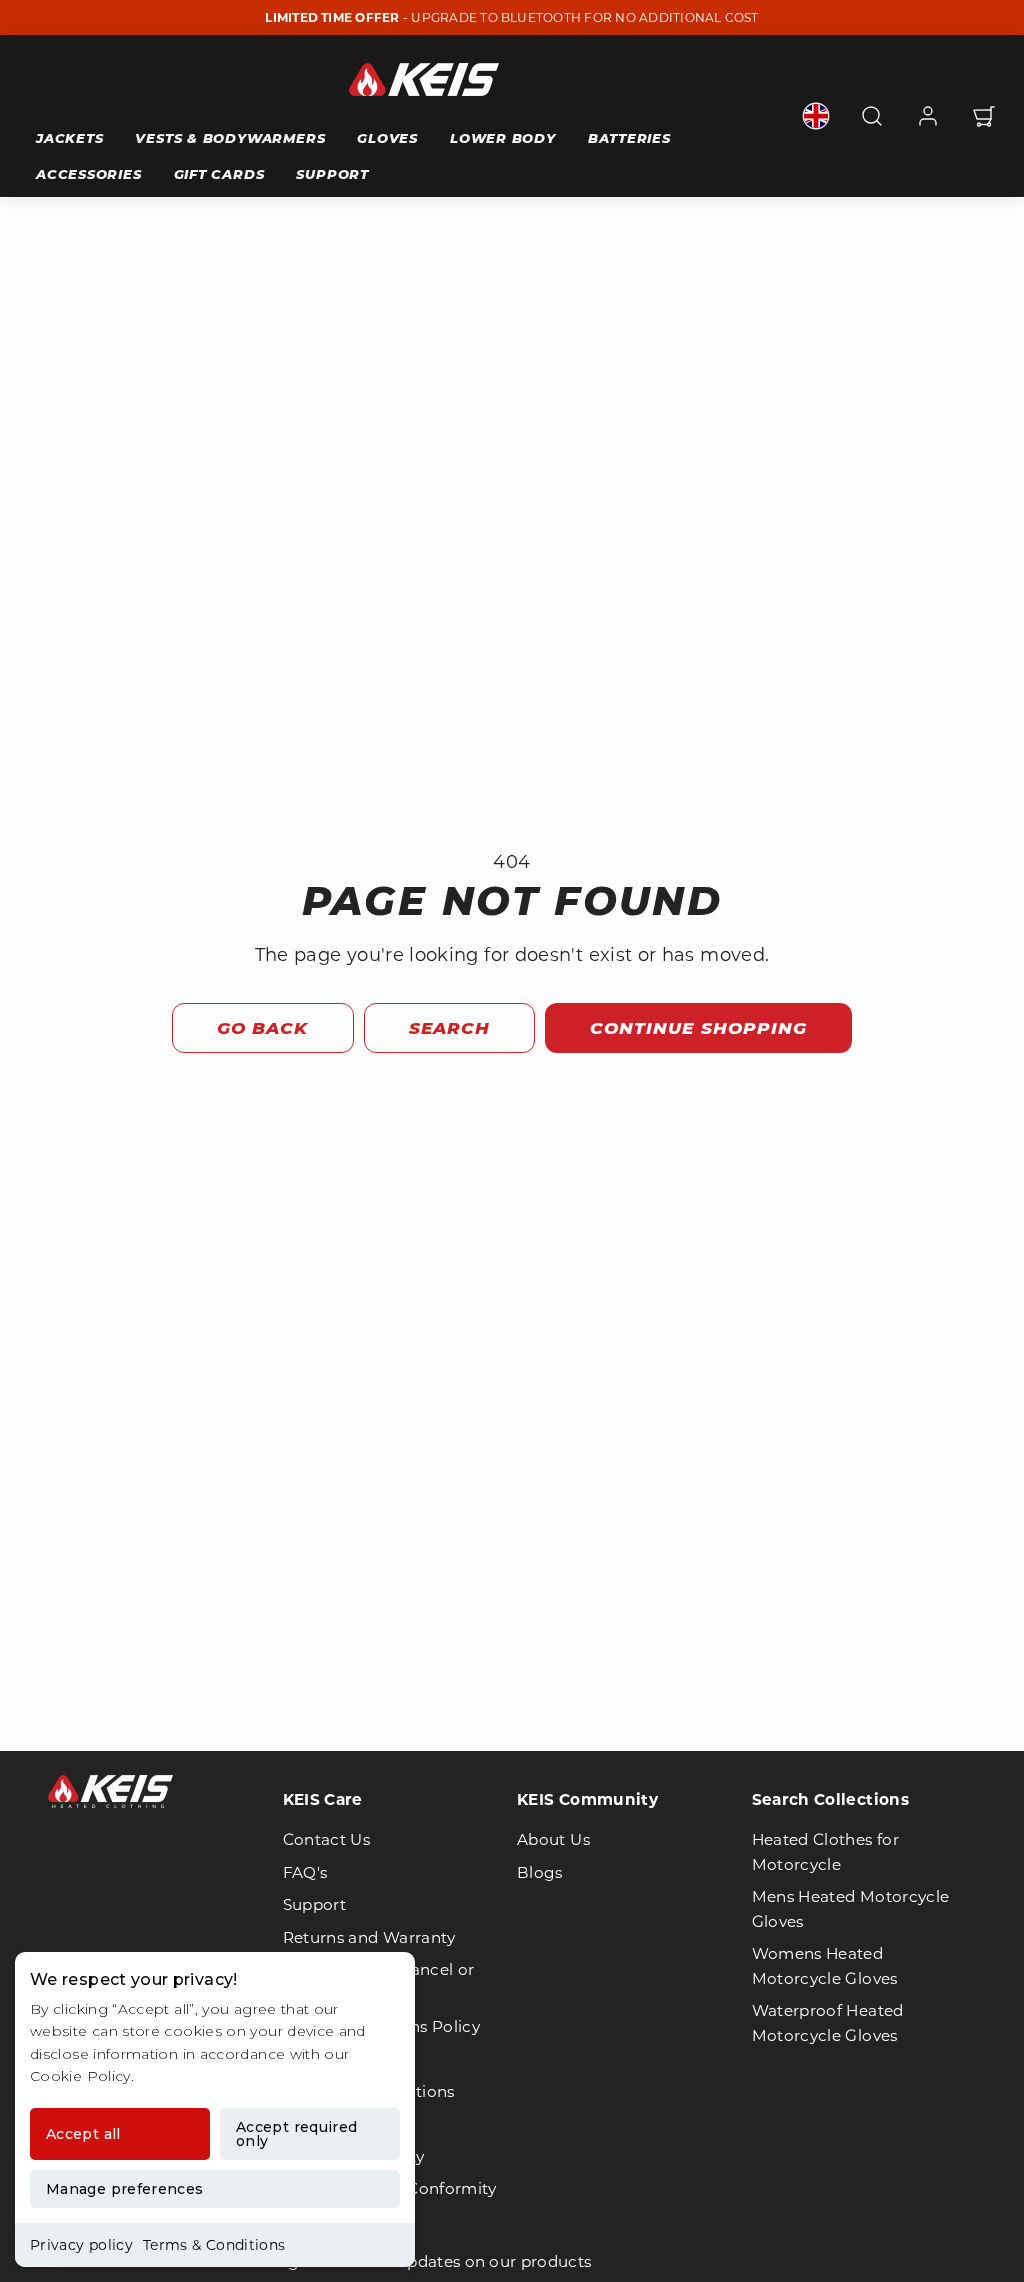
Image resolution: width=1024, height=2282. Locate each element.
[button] (872, 116)
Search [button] (449, 1028)
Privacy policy (81, 2245)
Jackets (69, 138)
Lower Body (503, 138)
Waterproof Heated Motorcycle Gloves (828, 2022)
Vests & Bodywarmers (230, 138)
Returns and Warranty (369, 1937)
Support (332, 174)
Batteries (629, 138)
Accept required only (296, 2134)
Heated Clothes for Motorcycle (825, 1851)
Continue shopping (698, 1028)
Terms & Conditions (214, 2245)
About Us (553, 1839)
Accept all (83, 2134)
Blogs (540, 1872)
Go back (262, 1028)
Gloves (387, 138)
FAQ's (305, 1872)
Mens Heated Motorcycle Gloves (851, 1908)
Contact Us (327, 1839)
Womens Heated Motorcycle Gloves (825, 1965)
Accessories (89, 174)
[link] (816, 116)
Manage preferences (124, 2189)
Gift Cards (219, 174)
